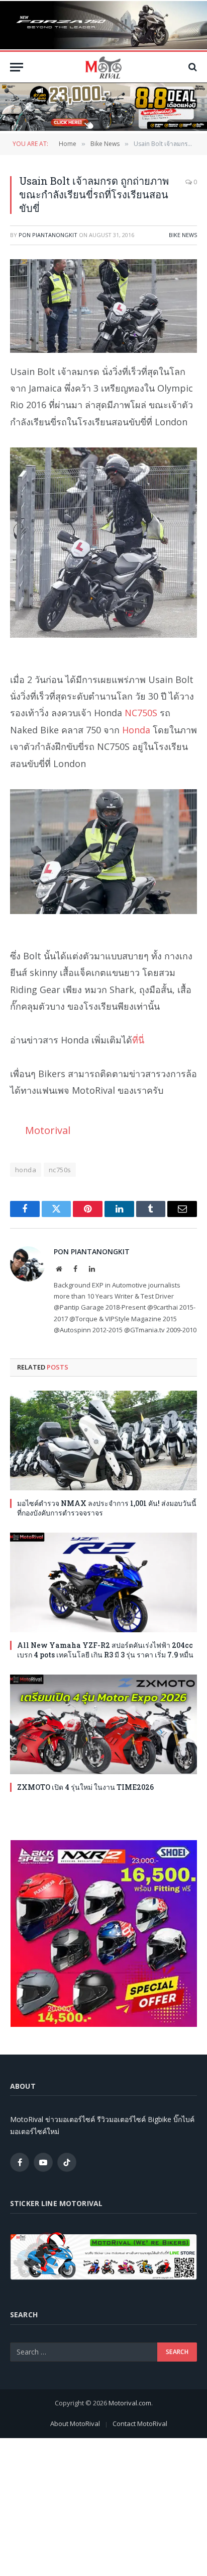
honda (26, 1170)
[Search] (192, 67)
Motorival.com (130, 2403)
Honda (136, 730)
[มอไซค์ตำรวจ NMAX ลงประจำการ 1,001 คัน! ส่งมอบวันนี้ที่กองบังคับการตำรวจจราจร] (103, 1441)
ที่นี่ (138, 1040)
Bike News (183, 235)
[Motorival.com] (103, 67)
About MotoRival (75, 2423)
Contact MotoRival (140, 2423)
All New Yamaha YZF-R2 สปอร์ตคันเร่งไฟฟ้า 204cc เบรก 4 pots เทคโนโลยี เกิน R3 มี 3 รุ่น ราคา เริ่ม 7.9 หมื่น (105, 1650)
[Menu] (17, 67)
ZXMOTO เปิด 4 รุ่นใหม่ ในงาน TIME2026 (85, 1787)
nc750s (60, 1170)
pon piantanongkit (48, 235)
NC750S (141, 713)
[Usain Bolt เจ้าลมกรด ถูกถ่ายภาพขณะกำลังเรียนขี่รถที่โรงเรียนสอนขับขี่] (103, 306)
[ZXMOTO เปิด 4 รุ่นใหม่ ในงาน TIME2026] (103, 1724)
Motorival (48, 1130)
